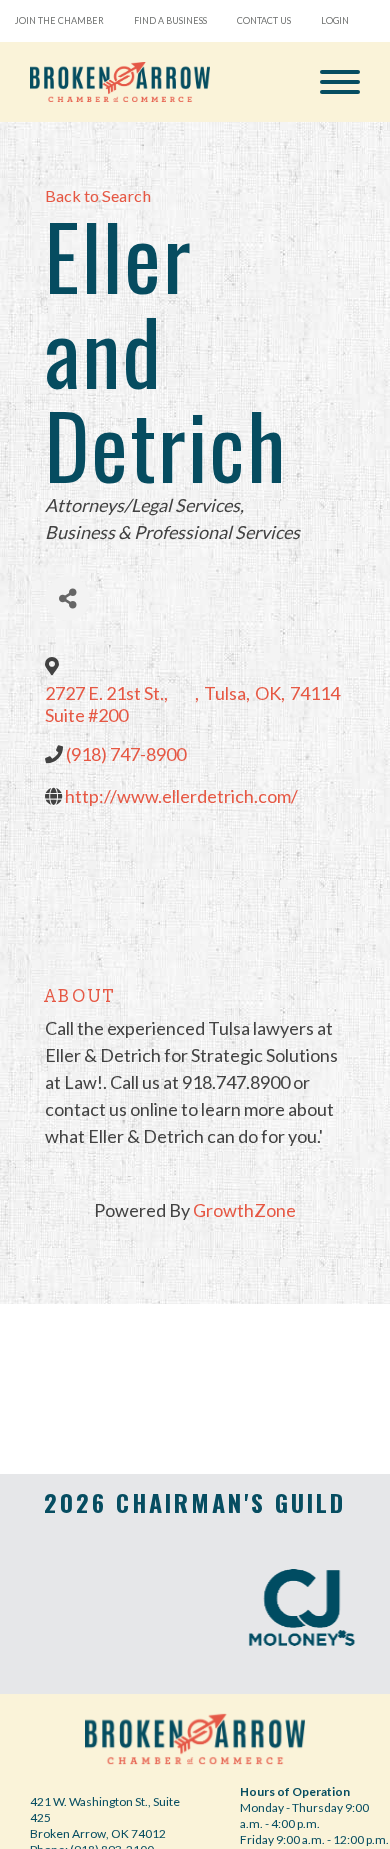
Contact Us (264, 20)
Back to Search (98, 195)
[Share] (67, 598)
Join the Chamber (59, 20)
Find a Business (170, 20)
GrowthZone (244, 1210)
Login (335, 20)
